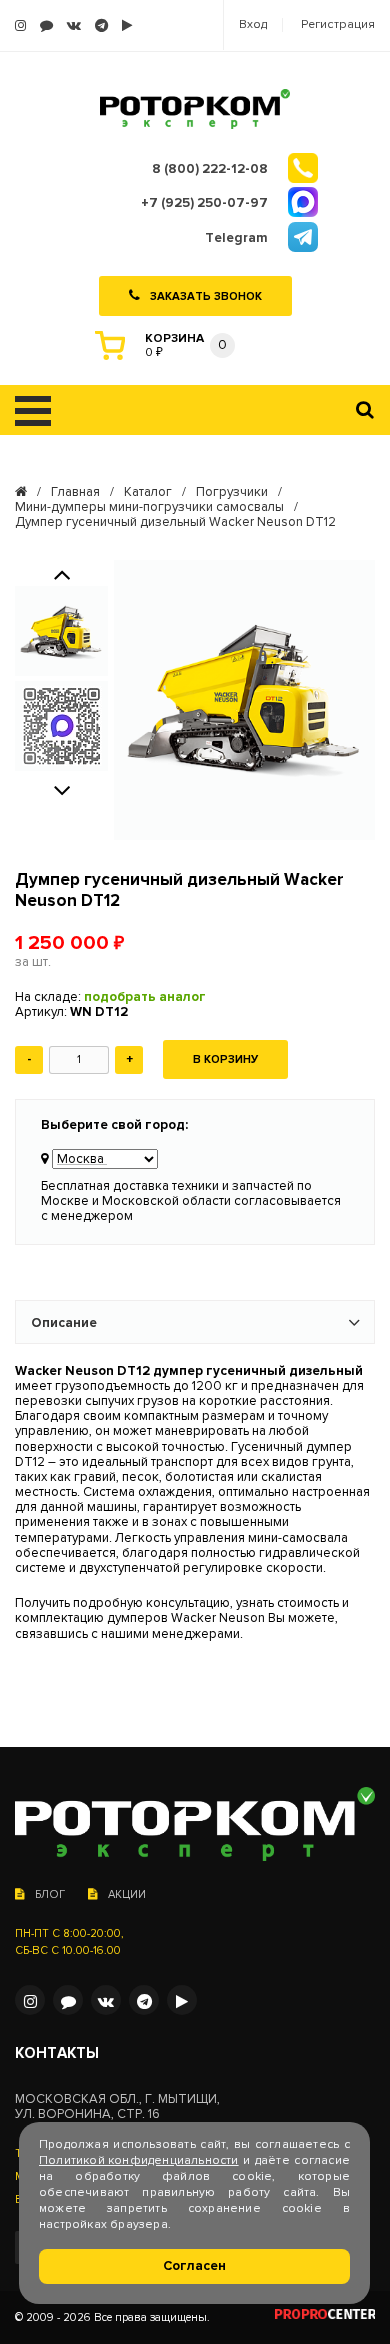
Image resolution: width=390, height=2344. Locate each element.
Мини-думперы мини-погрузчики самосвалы (149, 507)
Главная (75, 492)
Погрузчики (232, 492)
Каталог (148, 492)
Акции (127, 1894)
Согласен (194, 2266)
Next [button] (62, 789)
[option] (61, 631)
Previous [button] (62, 573)
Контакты (57, 2053)
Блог (50, 1894)
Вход (253, 25)
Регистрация (338, 25)
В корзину (225, 1059)
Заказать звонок (206, 296)
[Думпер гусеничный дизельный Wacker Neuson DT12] (244, 700)
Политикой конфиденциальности (139, 2160)
